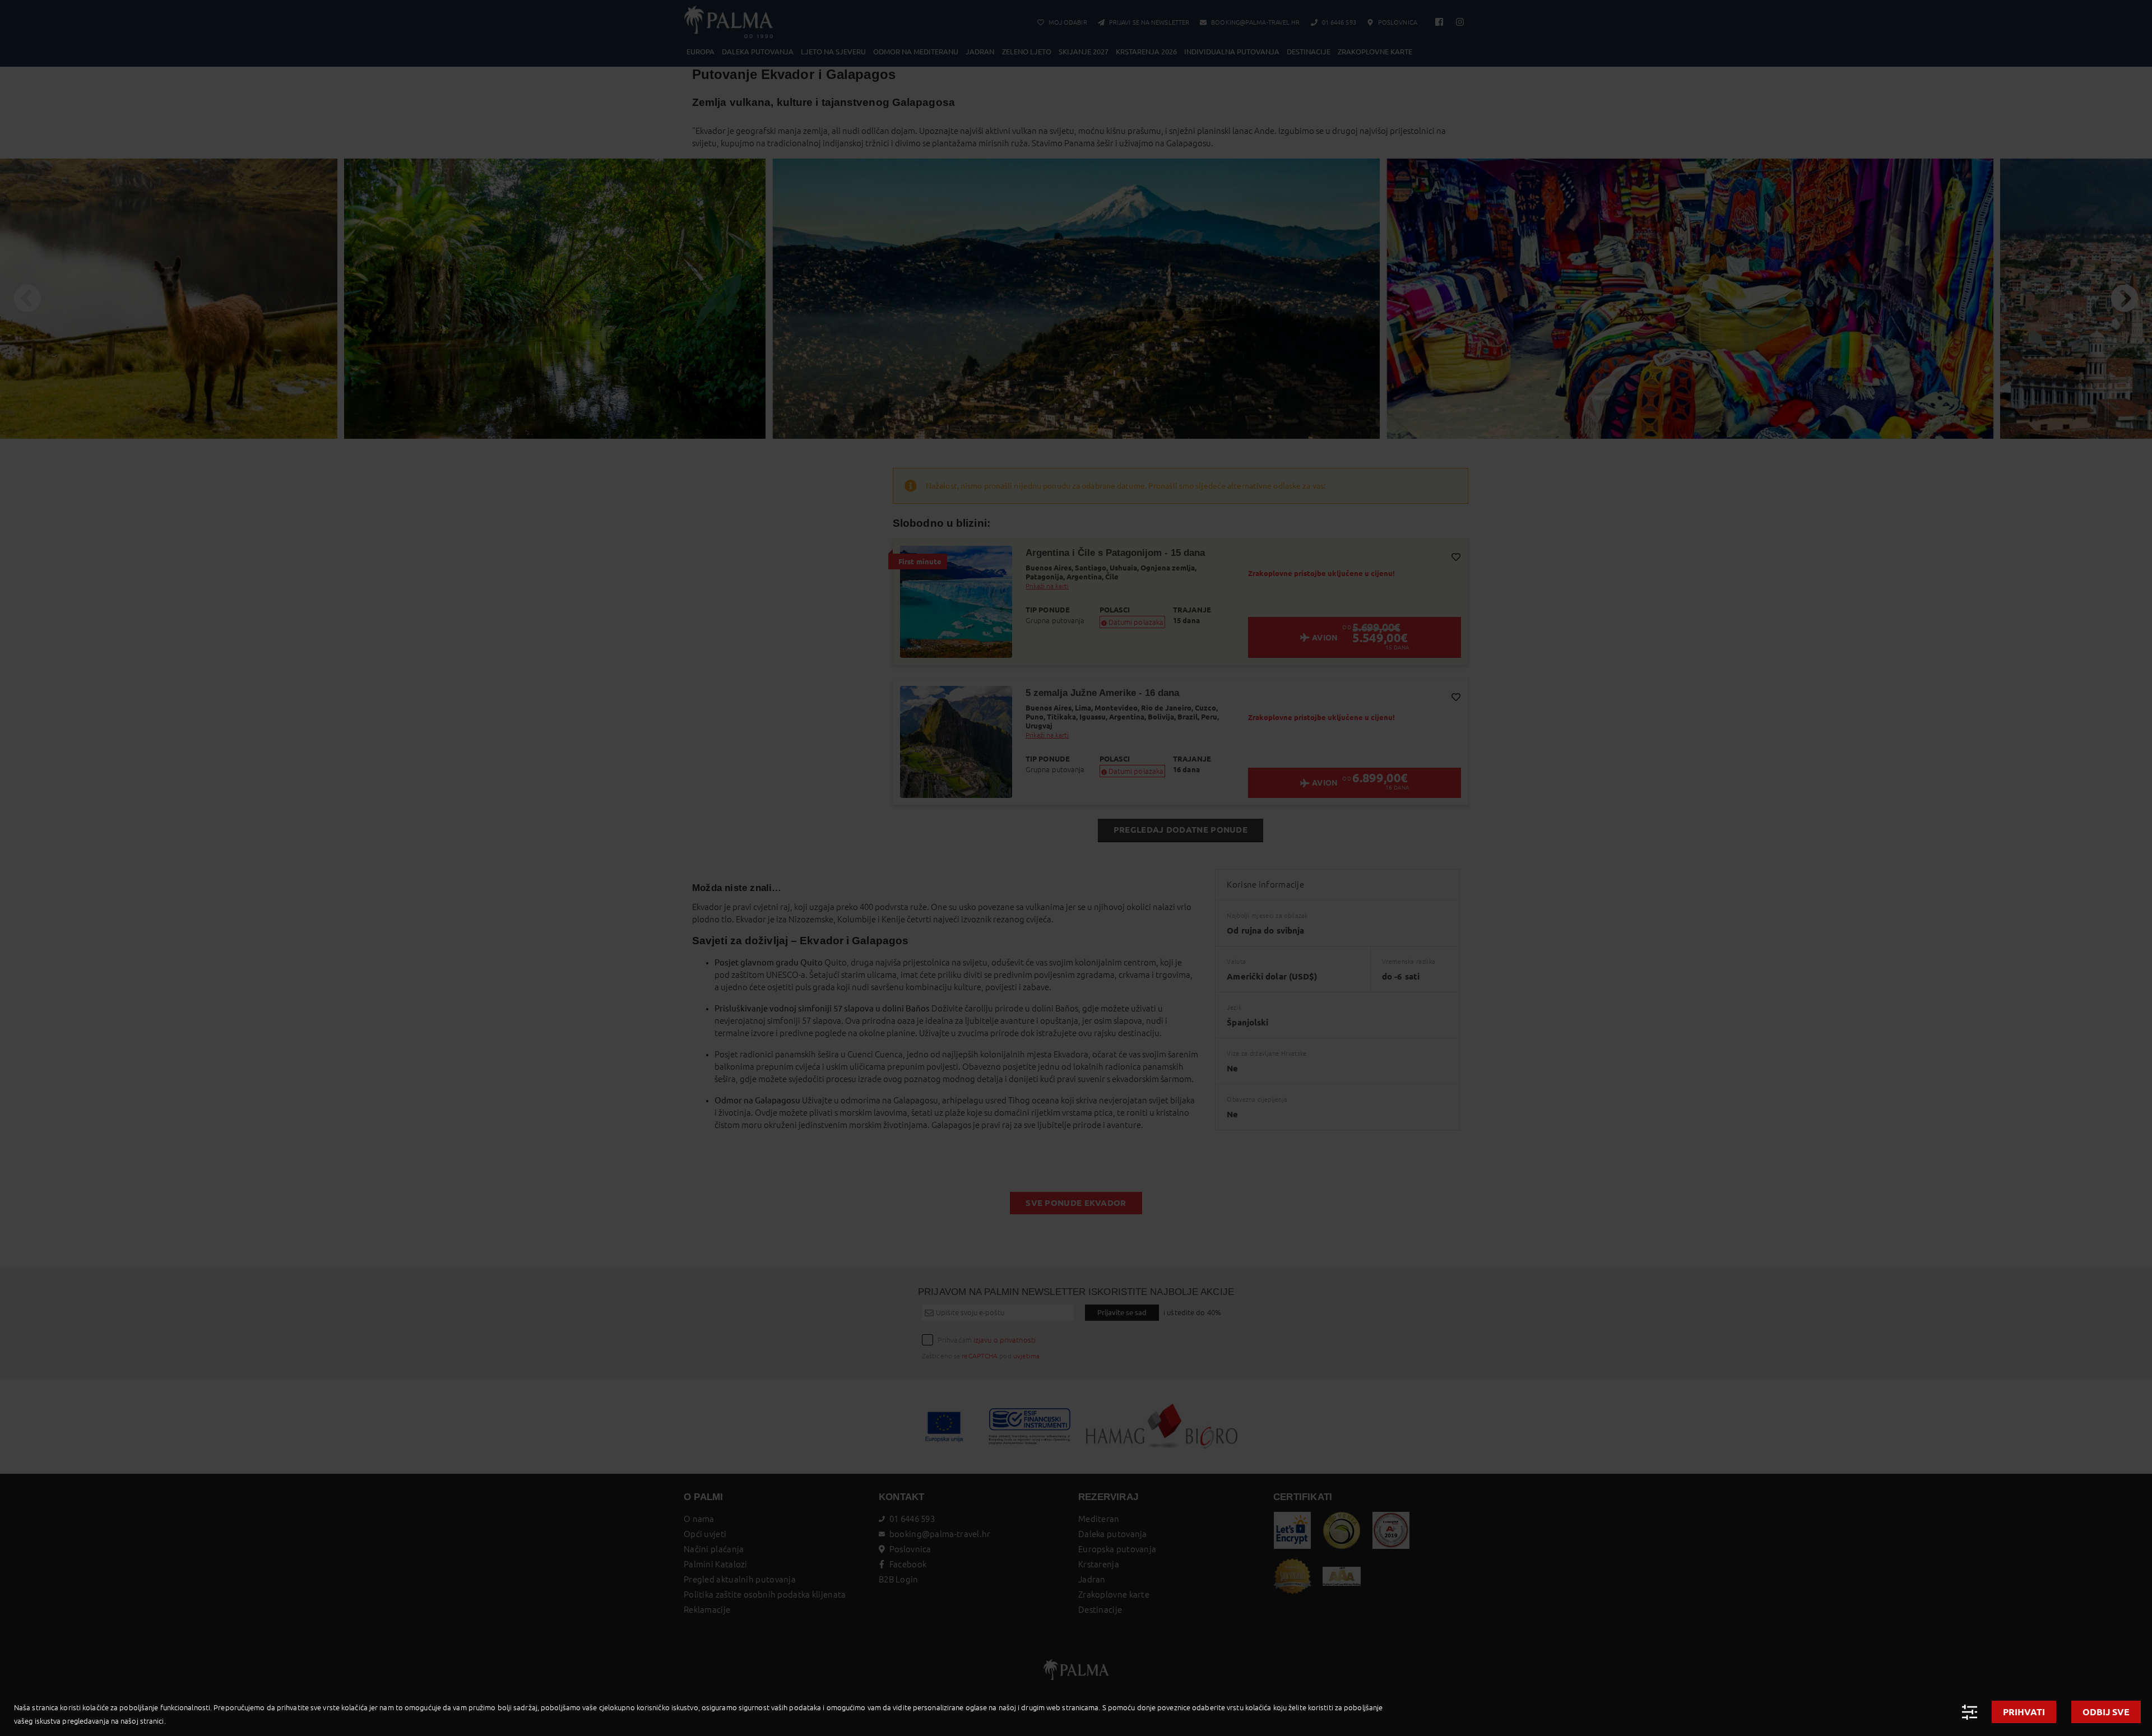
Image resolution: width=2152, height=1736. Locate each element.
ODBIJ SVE (2106, 1712)
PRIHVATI (2024, 1712)
